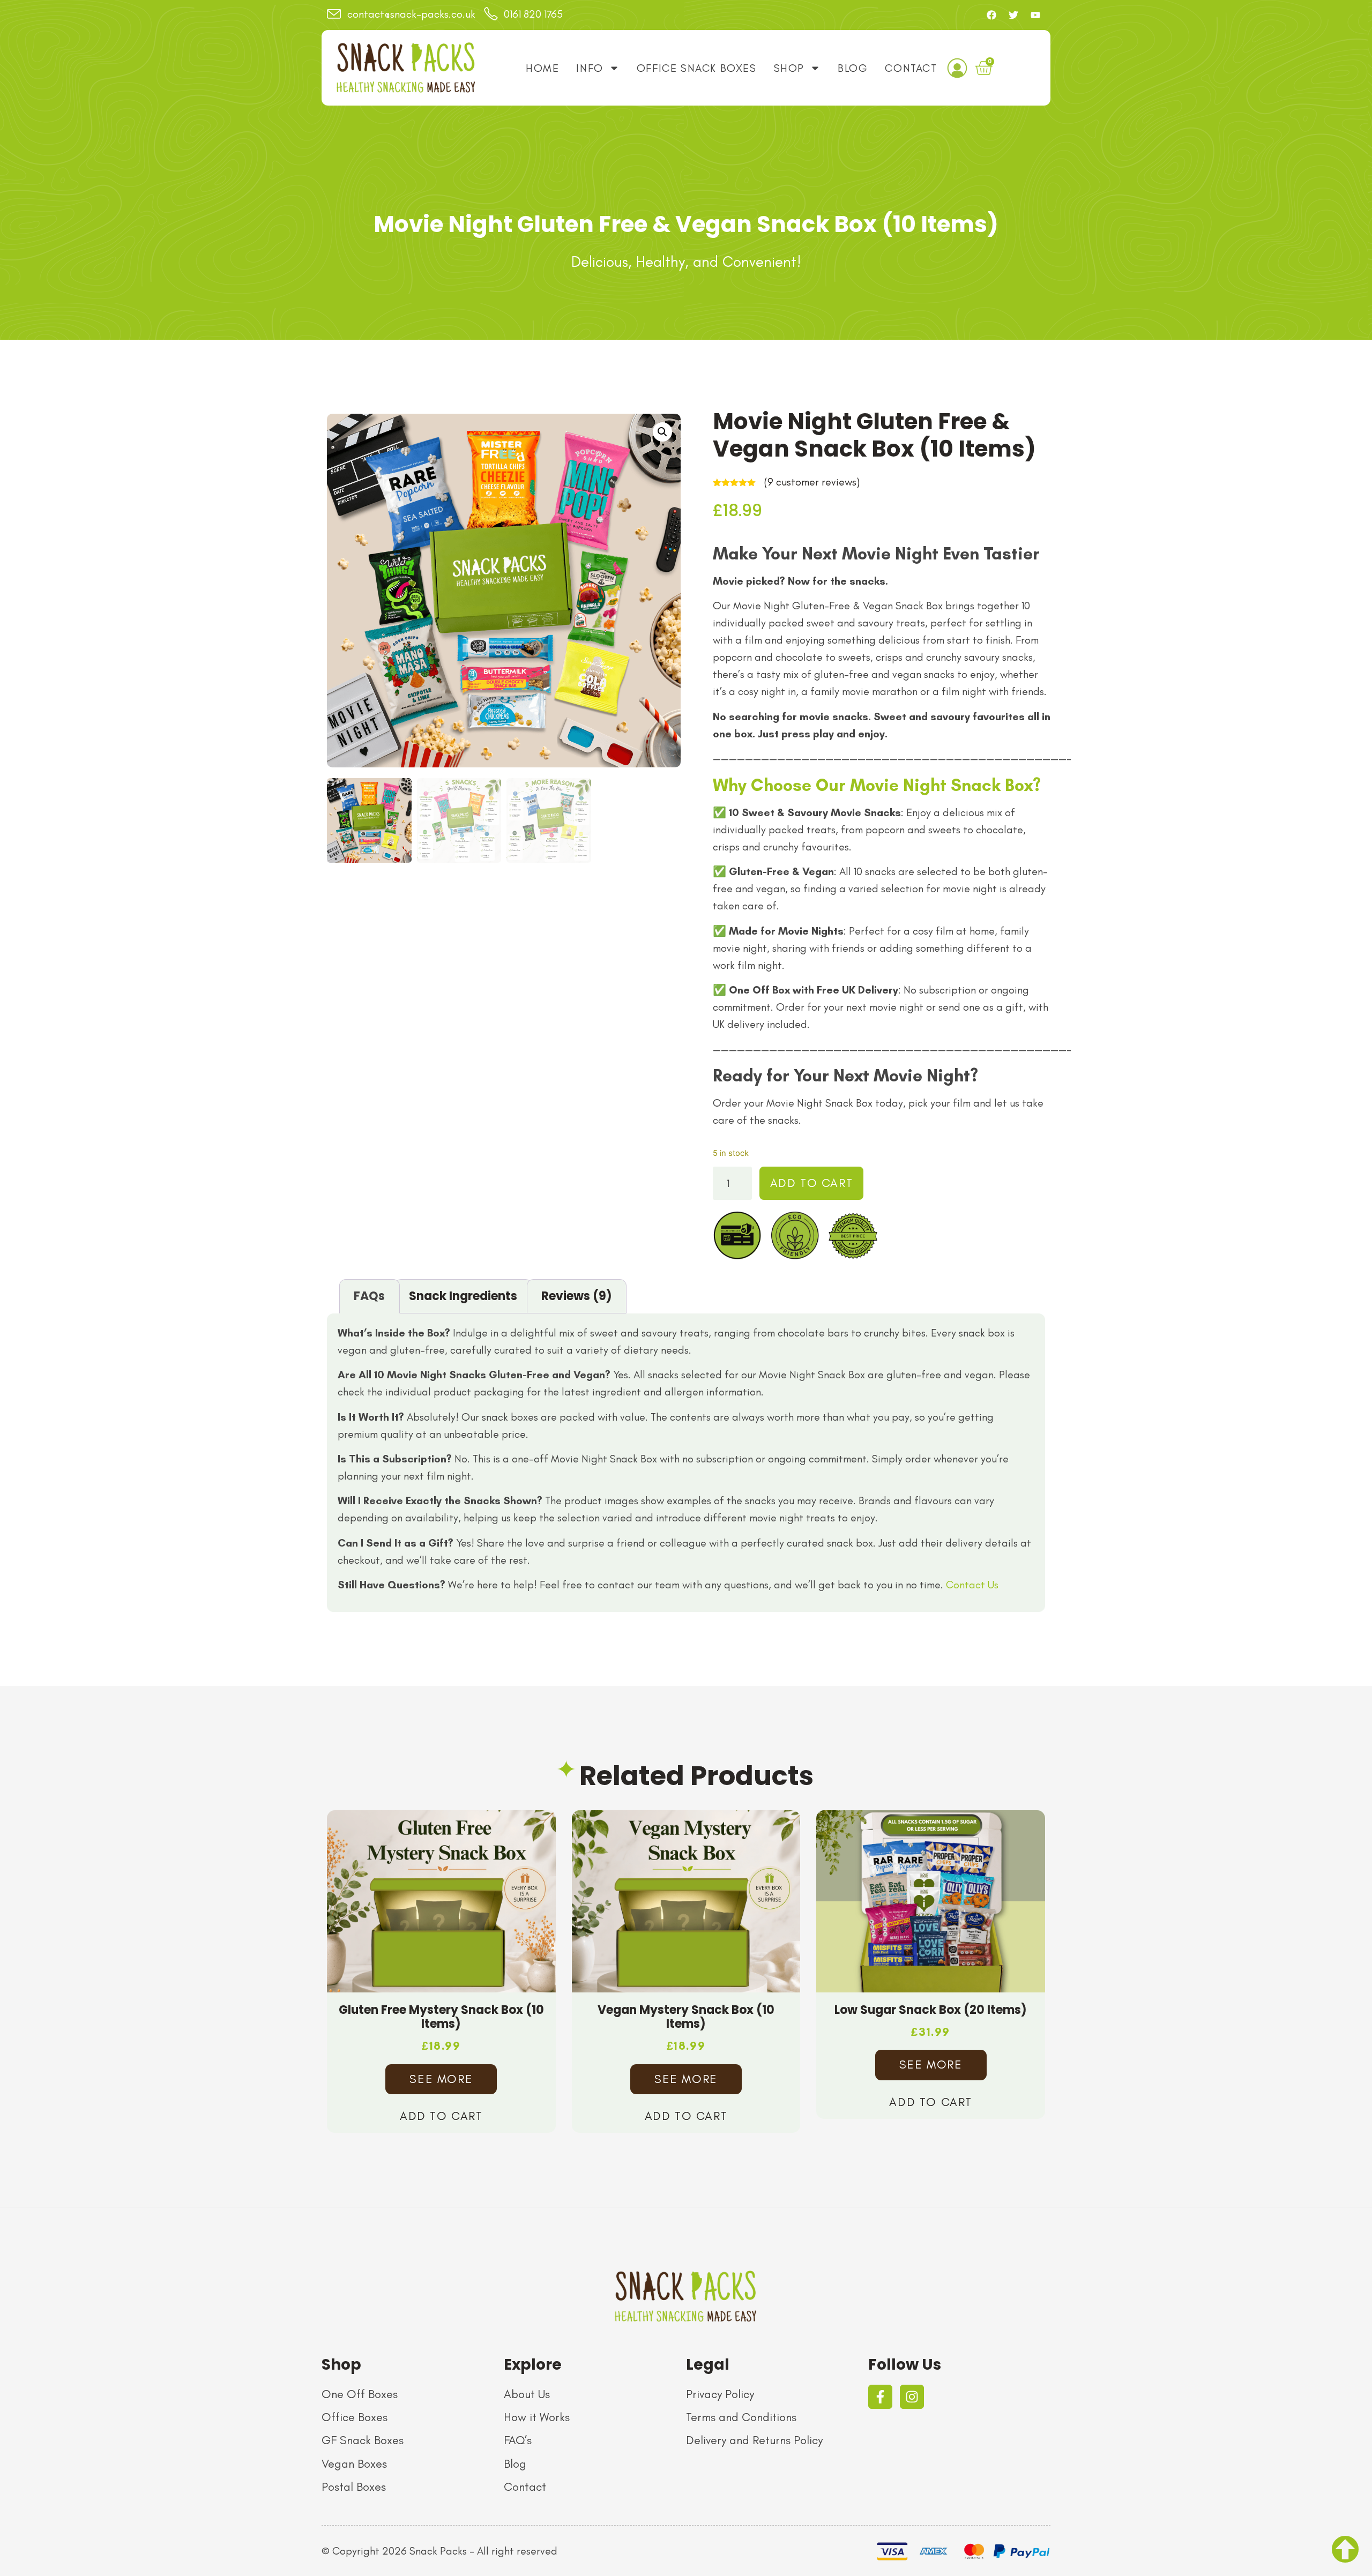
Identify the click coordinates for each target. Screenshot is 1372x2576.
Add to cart (812, 1183)
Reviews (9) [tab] (577, 1296)
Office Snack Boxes (697, 68)
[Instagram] (912, 2397)
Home (542, 68)
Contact (911, 68)
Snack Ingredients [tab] (463, 1296)
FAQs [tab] (369, 1296)
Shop (789, 68)
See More (441, 2079)
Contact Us (972, 1585)
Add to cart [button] (441, 2116)
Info (590, 68)
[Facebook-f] (880, 2397)
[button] (662, 432)
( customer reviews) (812, 482)
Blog (853, 68)
